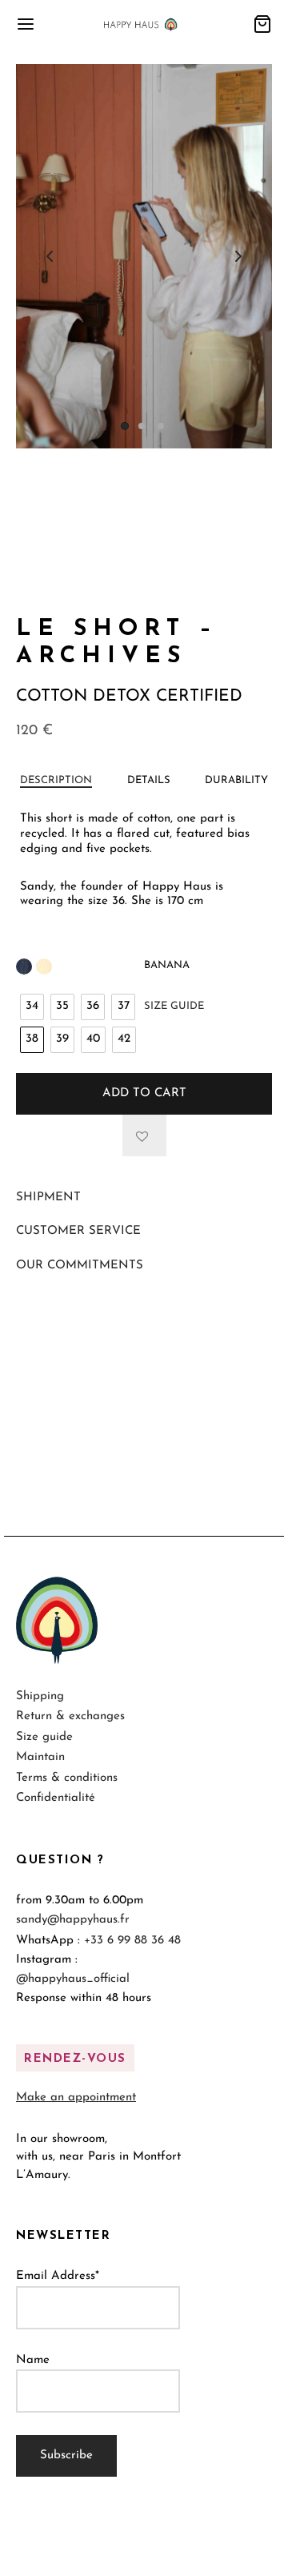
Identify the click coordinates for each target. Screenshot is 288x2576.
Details (149, 780)
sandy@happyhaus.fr (73, 1920)
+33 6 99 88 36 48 (132, 1941)
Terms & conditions (67, 1778)
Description (56, 780)
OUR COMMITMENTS (80, 1266)
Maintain (40, 1757)
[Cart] (262, 24)
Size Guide (174, 1006)
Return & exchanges (70, 1716)
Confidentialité (56, 1798)
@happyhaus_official (73, 1979)
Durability (236, 780)
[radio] (32, 1007)
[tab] (56, 781)
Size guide (44, 1737)
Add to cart (144, 1093)
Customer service (78, 1231)
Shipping (40, 1696)
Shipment (48, 1198)
